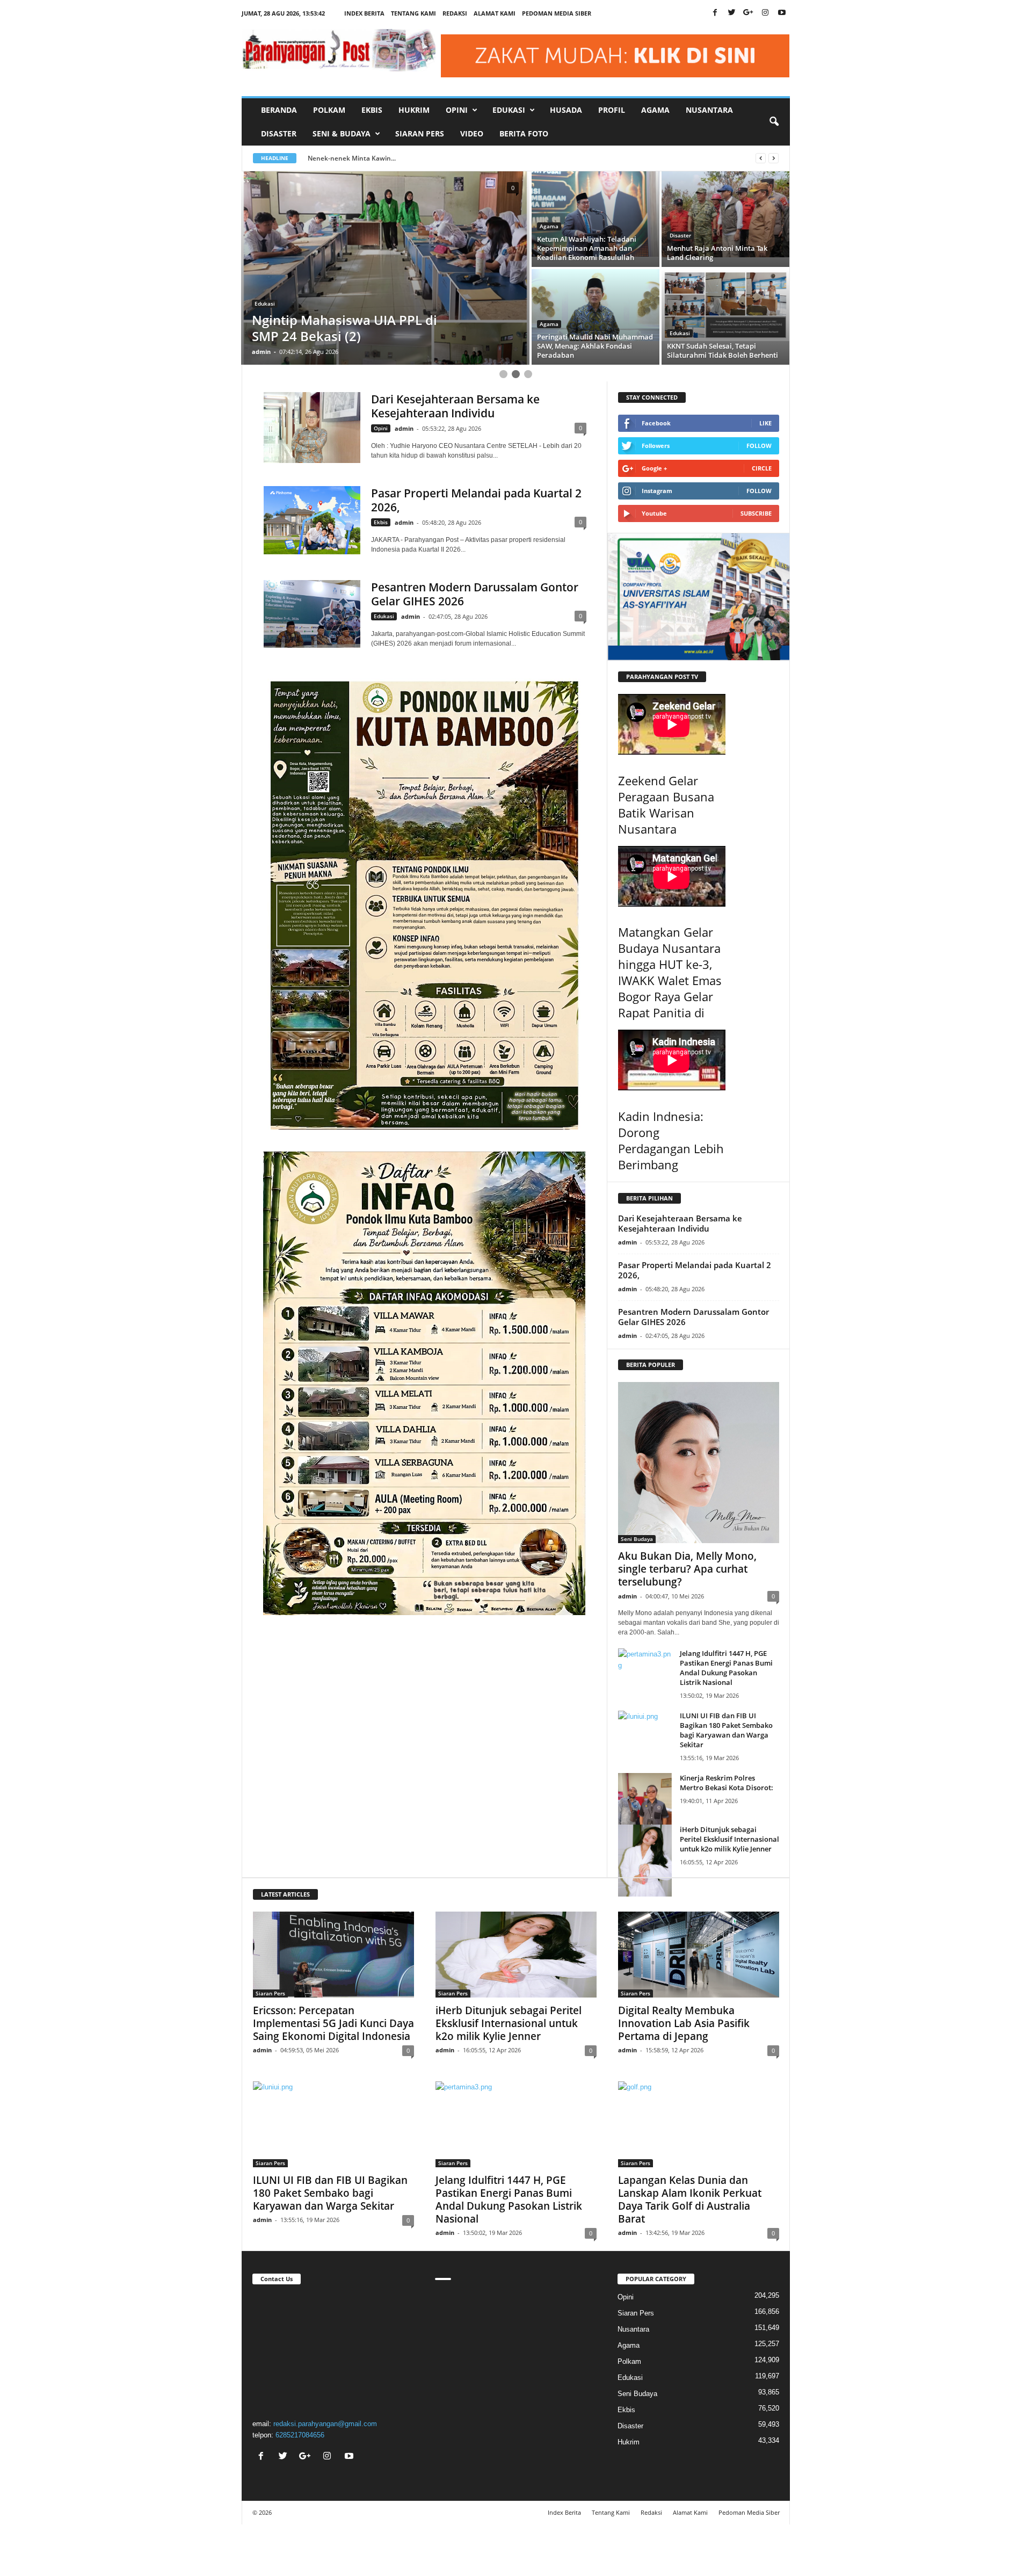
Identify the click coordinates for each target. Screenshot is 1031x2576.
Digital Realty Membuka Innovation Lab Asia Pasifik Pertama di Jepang (684, 2023)
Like (765, 423)
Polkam (329, 110)
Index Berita (364, 13)
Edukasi (680, 235)
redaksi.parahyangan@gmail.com (325, 2424)
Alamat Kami (495, 13)
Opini (381, 428)
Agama (655, 110)
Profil (612, 110)
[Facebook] (715, 13)
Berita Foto (524, 133)
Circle (762, 468)
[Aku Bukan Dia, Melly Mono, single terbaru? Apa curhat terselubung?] (699, 1463)
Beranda (279, 110)
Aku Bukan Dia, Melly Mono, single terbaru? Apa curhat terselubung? (687, 1569)
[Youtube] (782, 13)
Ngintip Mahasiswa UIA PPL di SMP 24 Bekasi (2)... (387, 158)
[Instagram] (765, 13)
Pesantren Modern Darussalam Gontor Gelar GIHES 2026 (475, 594)
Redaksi (455, 13)
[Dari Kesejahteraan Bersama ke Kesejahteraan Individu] (312, 428)
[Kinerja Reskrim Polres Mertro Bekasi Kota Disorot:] (645, 1808)
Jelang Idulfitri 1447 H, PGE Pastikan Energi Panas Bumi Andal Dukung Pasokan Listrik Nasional (726, 1668)
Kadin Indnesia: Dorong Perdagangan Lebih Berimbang (671, 1140)
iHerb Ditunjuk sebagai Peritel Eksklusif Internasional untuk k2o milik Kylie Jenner (729, 1839)
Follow (759, 446)
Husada (566, 110)
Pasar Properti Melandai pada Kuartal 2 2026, (476, 500)
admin (261, 352)
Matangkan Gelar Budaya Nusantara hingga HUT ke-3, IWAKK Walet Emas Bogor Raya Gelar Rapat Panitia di (670, 972)
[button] (774, 122)
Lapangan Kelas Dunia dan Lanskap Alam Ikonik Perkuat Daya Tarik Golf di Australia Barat (690, 2199)
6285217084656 (300, 2435)
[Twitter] (732, 13)
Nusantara (709, 110)
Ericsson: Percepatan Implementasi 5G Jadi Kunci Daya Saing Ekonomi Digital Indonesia (333, 2023)
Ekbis (372, 110)
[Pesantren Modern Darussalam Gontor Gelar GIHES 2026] (312, 614)
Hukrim (414, 110)
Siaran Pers (420, 133)
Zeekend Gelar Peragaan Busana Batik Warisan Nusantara (666, 805)
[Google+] (749, 13)
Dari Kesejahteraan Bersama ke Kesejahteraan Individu (455, 406)
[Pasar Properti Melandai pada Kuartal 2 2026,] (312, 520)
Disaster (279, 133)
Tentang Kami (413, 13)
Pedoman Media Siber (557, 13)
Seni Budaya (637, 1539)
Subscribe (756, 513)
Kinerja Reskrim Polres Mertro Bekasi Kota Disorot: (727, 1783)
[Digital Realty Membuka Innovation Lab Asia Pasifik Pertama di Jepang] (699, 1955)
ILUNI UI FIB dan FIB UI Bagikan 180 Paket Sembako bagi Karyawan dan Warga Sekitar (726, 1730)
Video (472, 133)
